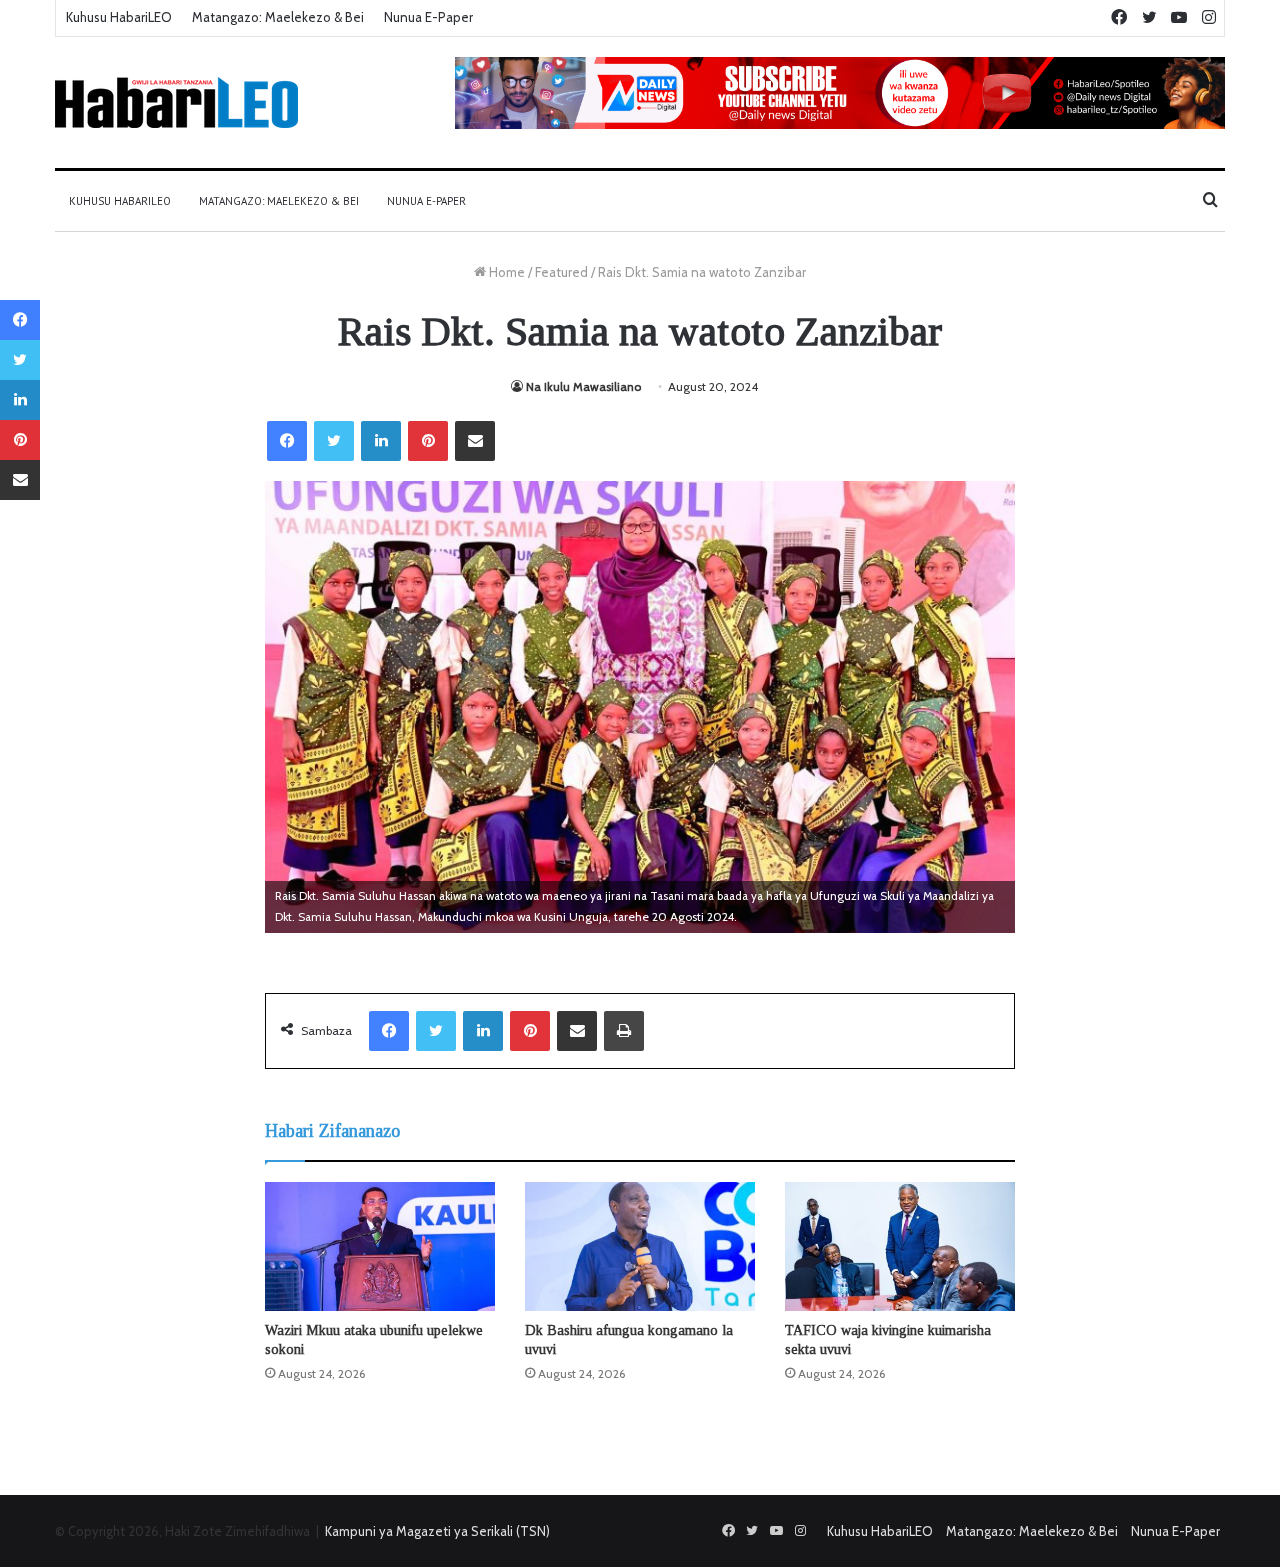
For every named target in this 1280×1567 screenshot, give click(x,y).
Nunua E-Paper (428, 17)
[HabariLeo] (176, 102)
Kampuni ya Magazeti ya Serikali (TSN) (437, 1531)
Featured (561, 272)
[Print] (624, 1031)
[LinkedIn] (381, 441)
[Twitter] (334, 441)
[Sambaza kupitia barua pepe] (475, 441)
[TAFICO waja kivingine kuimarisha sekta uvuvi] (900, 1247)
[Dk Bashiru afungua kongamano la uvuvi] (640, 1247)
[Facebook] (287, 441)
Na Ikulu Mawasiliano (583, 386)
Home (505, 272)
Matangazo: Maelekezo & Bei (278, 17)
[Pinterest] (428, 441)
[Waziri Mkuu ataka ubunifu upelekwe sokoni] (380, 1247)
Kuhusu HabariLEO (119, 17)
